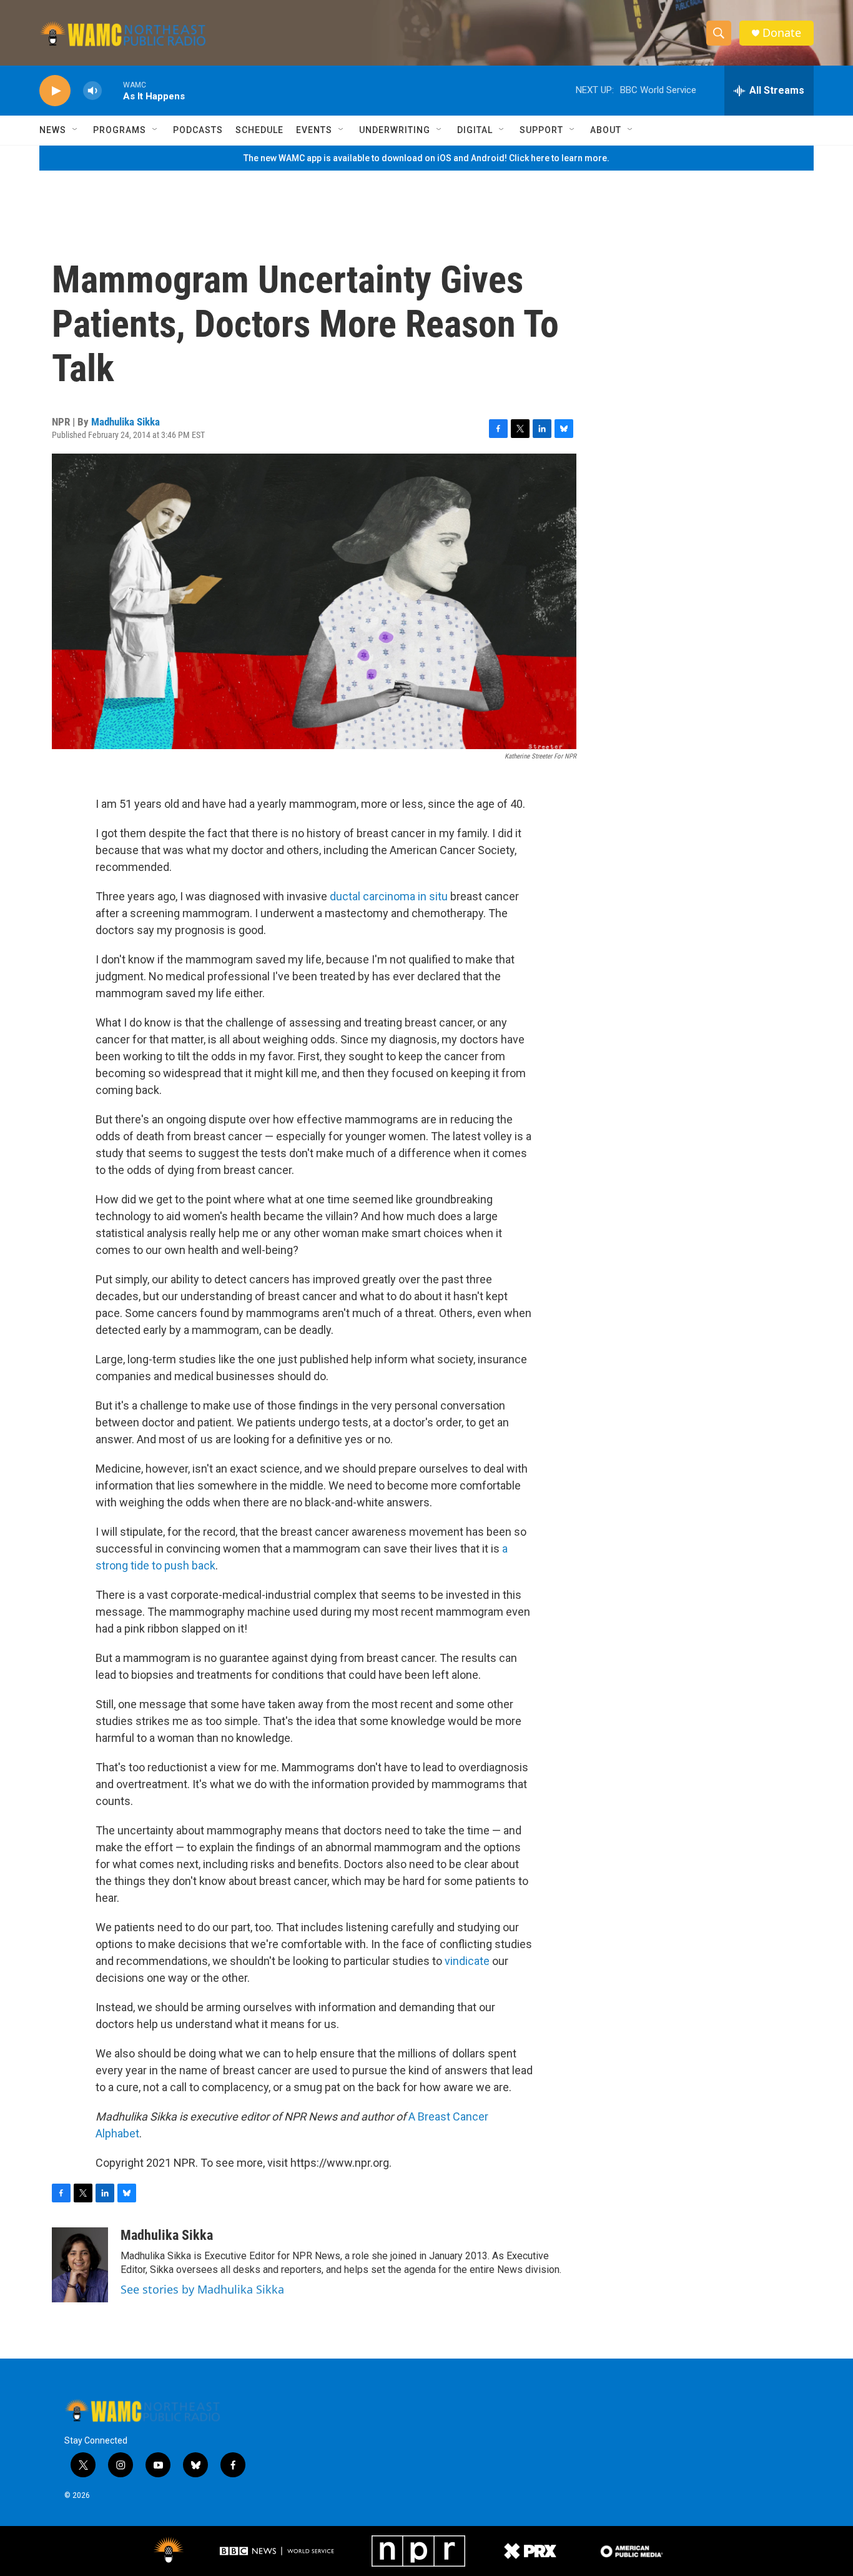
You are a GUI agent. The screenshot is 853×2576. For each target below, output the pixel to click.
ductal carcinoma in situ (389, 896)
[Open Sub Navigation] (76, 130)
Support (541, 130)
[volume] (92, 91)
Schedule (259, 130)
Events (314, 130)
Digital (475, 130)
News (53, 130)
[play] (55, 91)
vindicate (467, 1961)
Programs (120, 130)
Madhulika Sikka (126, 422)
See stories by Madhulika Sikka (202, 2289)
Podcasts (198, 130)
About (606, 130)
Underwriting (395, 130)
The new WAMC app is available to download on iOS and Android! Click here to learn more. (426, 158)
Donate (782, 33)
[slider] (112, 90)
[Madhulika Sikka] (80, 2265)
